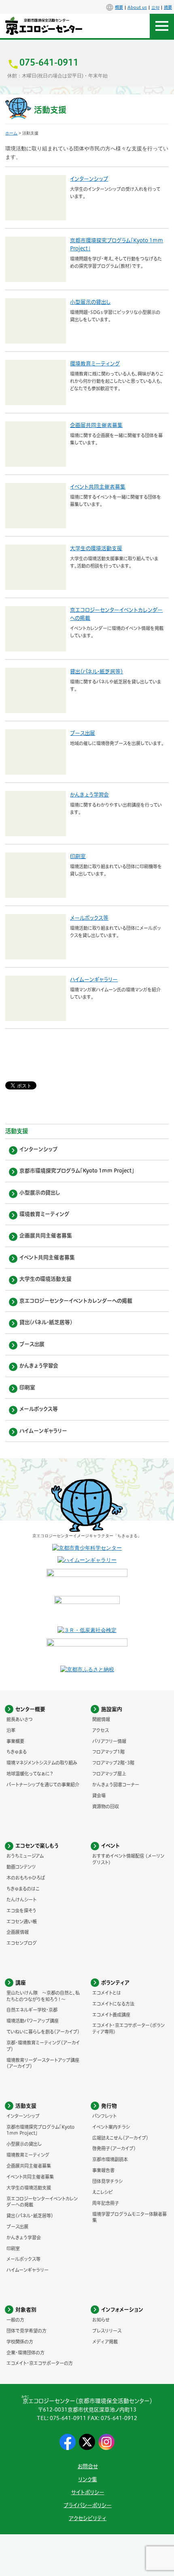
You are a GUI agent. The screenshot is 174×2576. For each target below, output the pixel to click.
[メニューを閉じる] (162, 26)
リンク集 (88, 2479)
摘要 (168, 7)
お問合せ (88, 2466)
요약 (155, 7)
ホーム (11, 133)
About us (137, 7)
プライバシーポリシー (88, 2505)
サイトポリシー (88, 2492)
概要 (119, 7)
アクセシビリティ (88, 2518)
